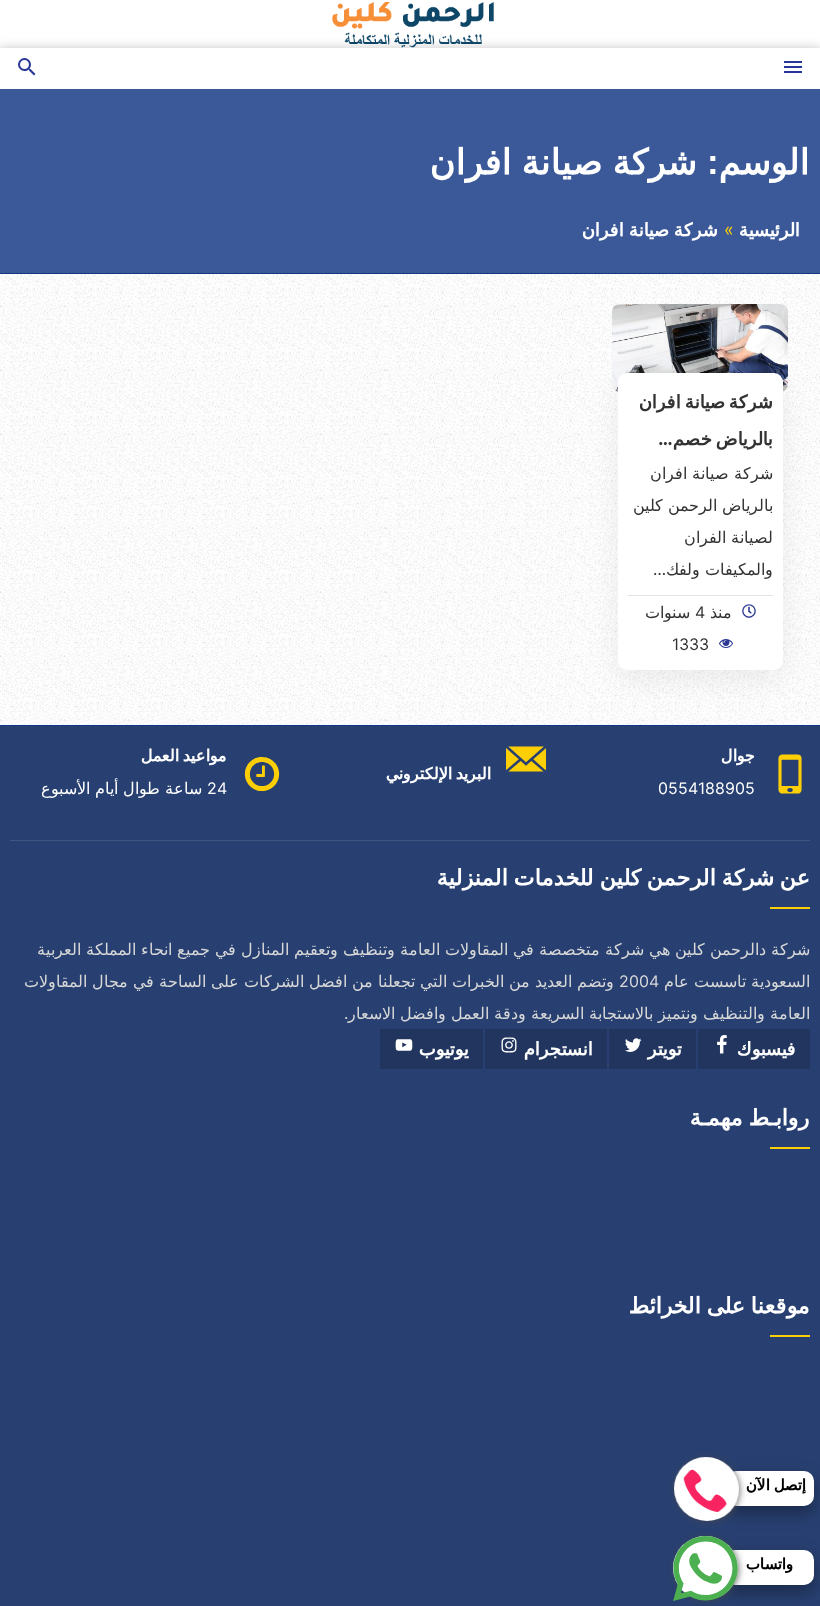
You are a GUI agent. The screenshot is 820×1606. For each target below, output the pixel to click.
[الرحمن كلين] (410, 24)
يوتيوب (441, 1049)
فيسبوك (764, 1049)
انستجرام (556, 1049)
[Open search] (27, 68)
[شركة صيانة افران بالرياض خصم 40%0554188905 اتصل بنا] (700, 347)
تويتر (662, 1049)
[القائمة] (793, 68)
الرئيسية (769, 230)
